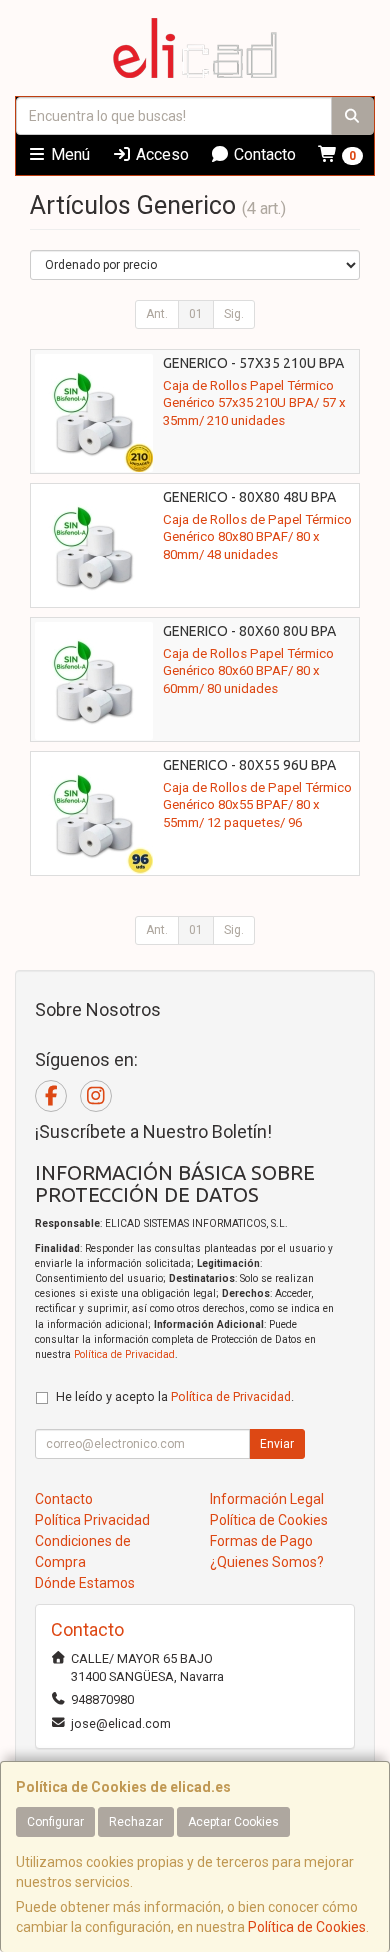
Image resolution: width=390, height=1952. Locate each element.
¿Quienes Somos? (267, 1562)
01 (196, 314)
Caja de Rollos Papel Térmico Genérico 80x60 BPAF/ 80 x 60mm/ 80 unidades (248, 671)
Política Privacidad (92, 1520)
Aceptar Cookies (233, 1822)
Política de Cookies (307, 1927)
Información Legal (267, 1499)
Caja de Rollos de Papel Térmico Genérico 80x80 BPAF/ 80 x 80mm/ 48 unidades (257, 537)
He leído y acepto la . (175, 1396)
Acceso (160, 154)
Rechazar (136, 1822)
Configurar (55, 1822)
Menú (68, 154)
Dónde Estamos (85, 1583)
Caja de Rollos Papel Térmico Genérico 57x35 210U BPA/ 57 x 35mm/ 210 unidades (254, 403)
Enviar (277, 1444)
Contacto (263, 154)
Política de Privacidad (124, 1354)
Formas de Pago (261, 1541)
